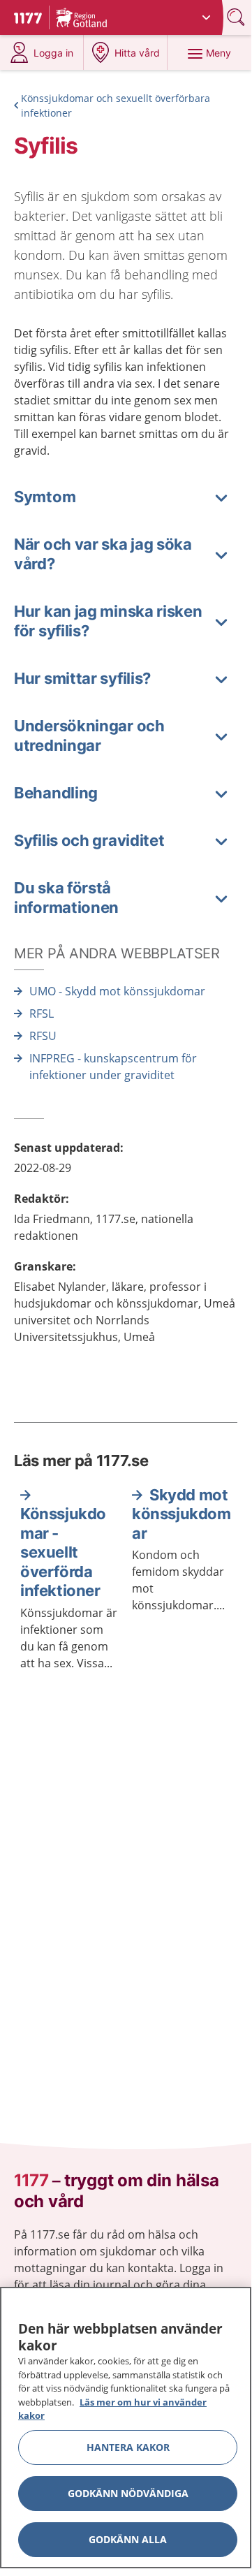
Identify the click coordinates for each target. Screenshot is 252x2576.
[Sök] (237, 17)
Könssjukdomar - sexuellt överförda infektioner (63, 1552)
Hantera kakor (128, 2447)
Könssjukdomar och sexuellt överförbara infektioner (116, 105)
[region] (126, 2428)
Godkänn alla (128, 2539)
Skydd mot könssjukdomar (181, 1514)
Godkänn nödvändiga (128, 2493)
